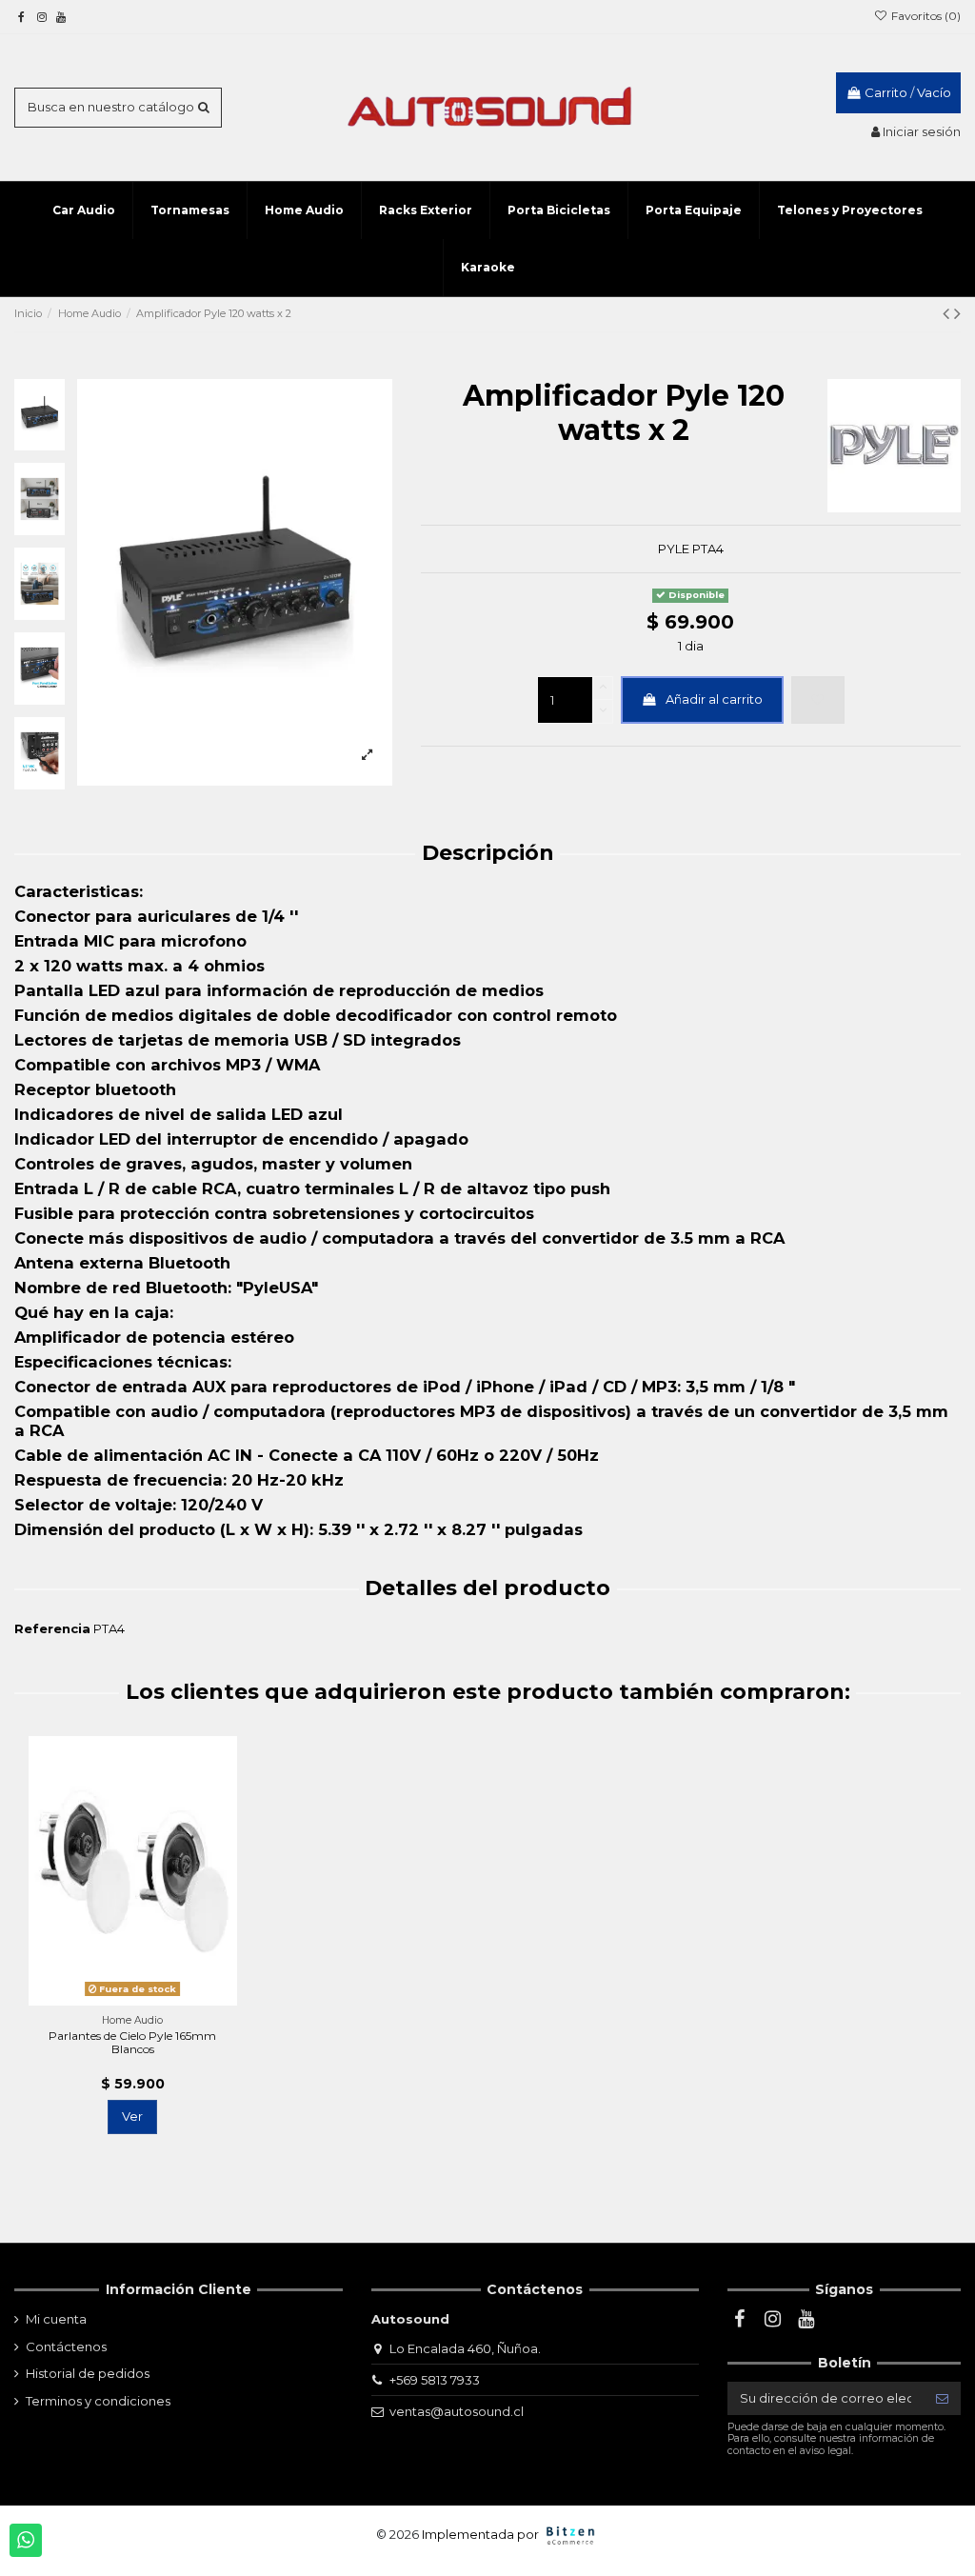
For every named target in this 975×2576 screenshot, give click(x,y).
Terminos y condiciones (98, 2401)
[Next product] (957, 313)
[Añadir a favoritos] (818, 700)
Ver (132, 2116)
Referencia (52, 1628)
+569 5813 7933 (435, 2380)
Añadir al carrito (714, 699)
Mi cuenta (56, 2319)
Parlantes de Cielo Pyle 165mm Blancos (132, 2042)
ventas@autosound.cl (457, 2411)
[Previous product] (948, 313)
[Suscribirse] (942, 2398)
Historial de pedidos (88, 2373)
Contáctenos (66, 2346)
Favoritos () (925, 16)
